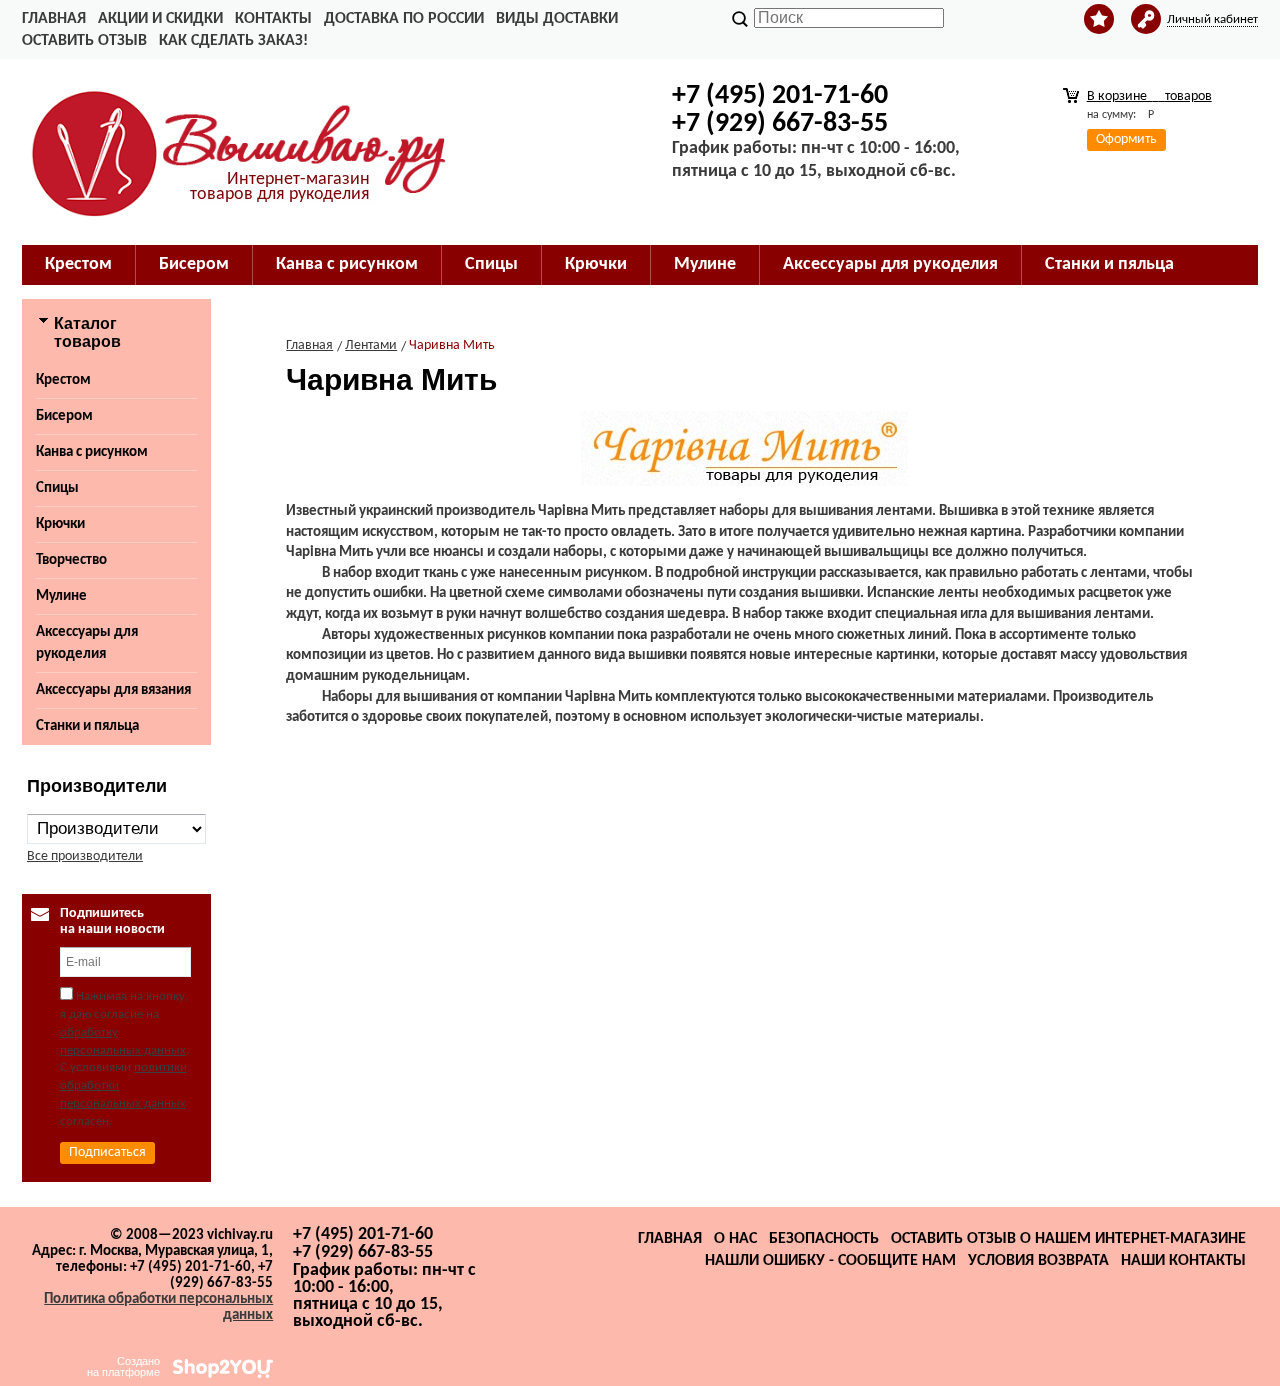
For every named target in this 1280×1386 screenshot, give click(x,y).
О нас (735, 1239)
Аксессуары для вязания (113, 690)
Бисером (64, 416)
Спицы (57, 488)
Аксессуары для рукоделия (87, 643)
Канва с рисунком (92, 452)
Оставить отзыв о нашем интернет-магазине (1068, 1239)
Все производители (85, 856)
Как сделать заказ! (233, 41)
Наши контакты (1183, 1261)
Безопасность (824, 1239)
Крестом (63, 380)
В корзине (1149, 96)
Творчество (71, 560)
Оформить (1126, 139)
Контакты (273, 19)
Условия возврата (1038, 1261)
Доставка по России (404, 19)
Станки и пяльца (87, 726)
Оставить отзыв (84, 41)
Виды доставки (557, 19)
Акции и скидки (160, 19)
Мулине (61, 596)
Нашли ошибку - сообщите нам (830, 1261)
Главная (54, 19)
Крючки (60, 524)
